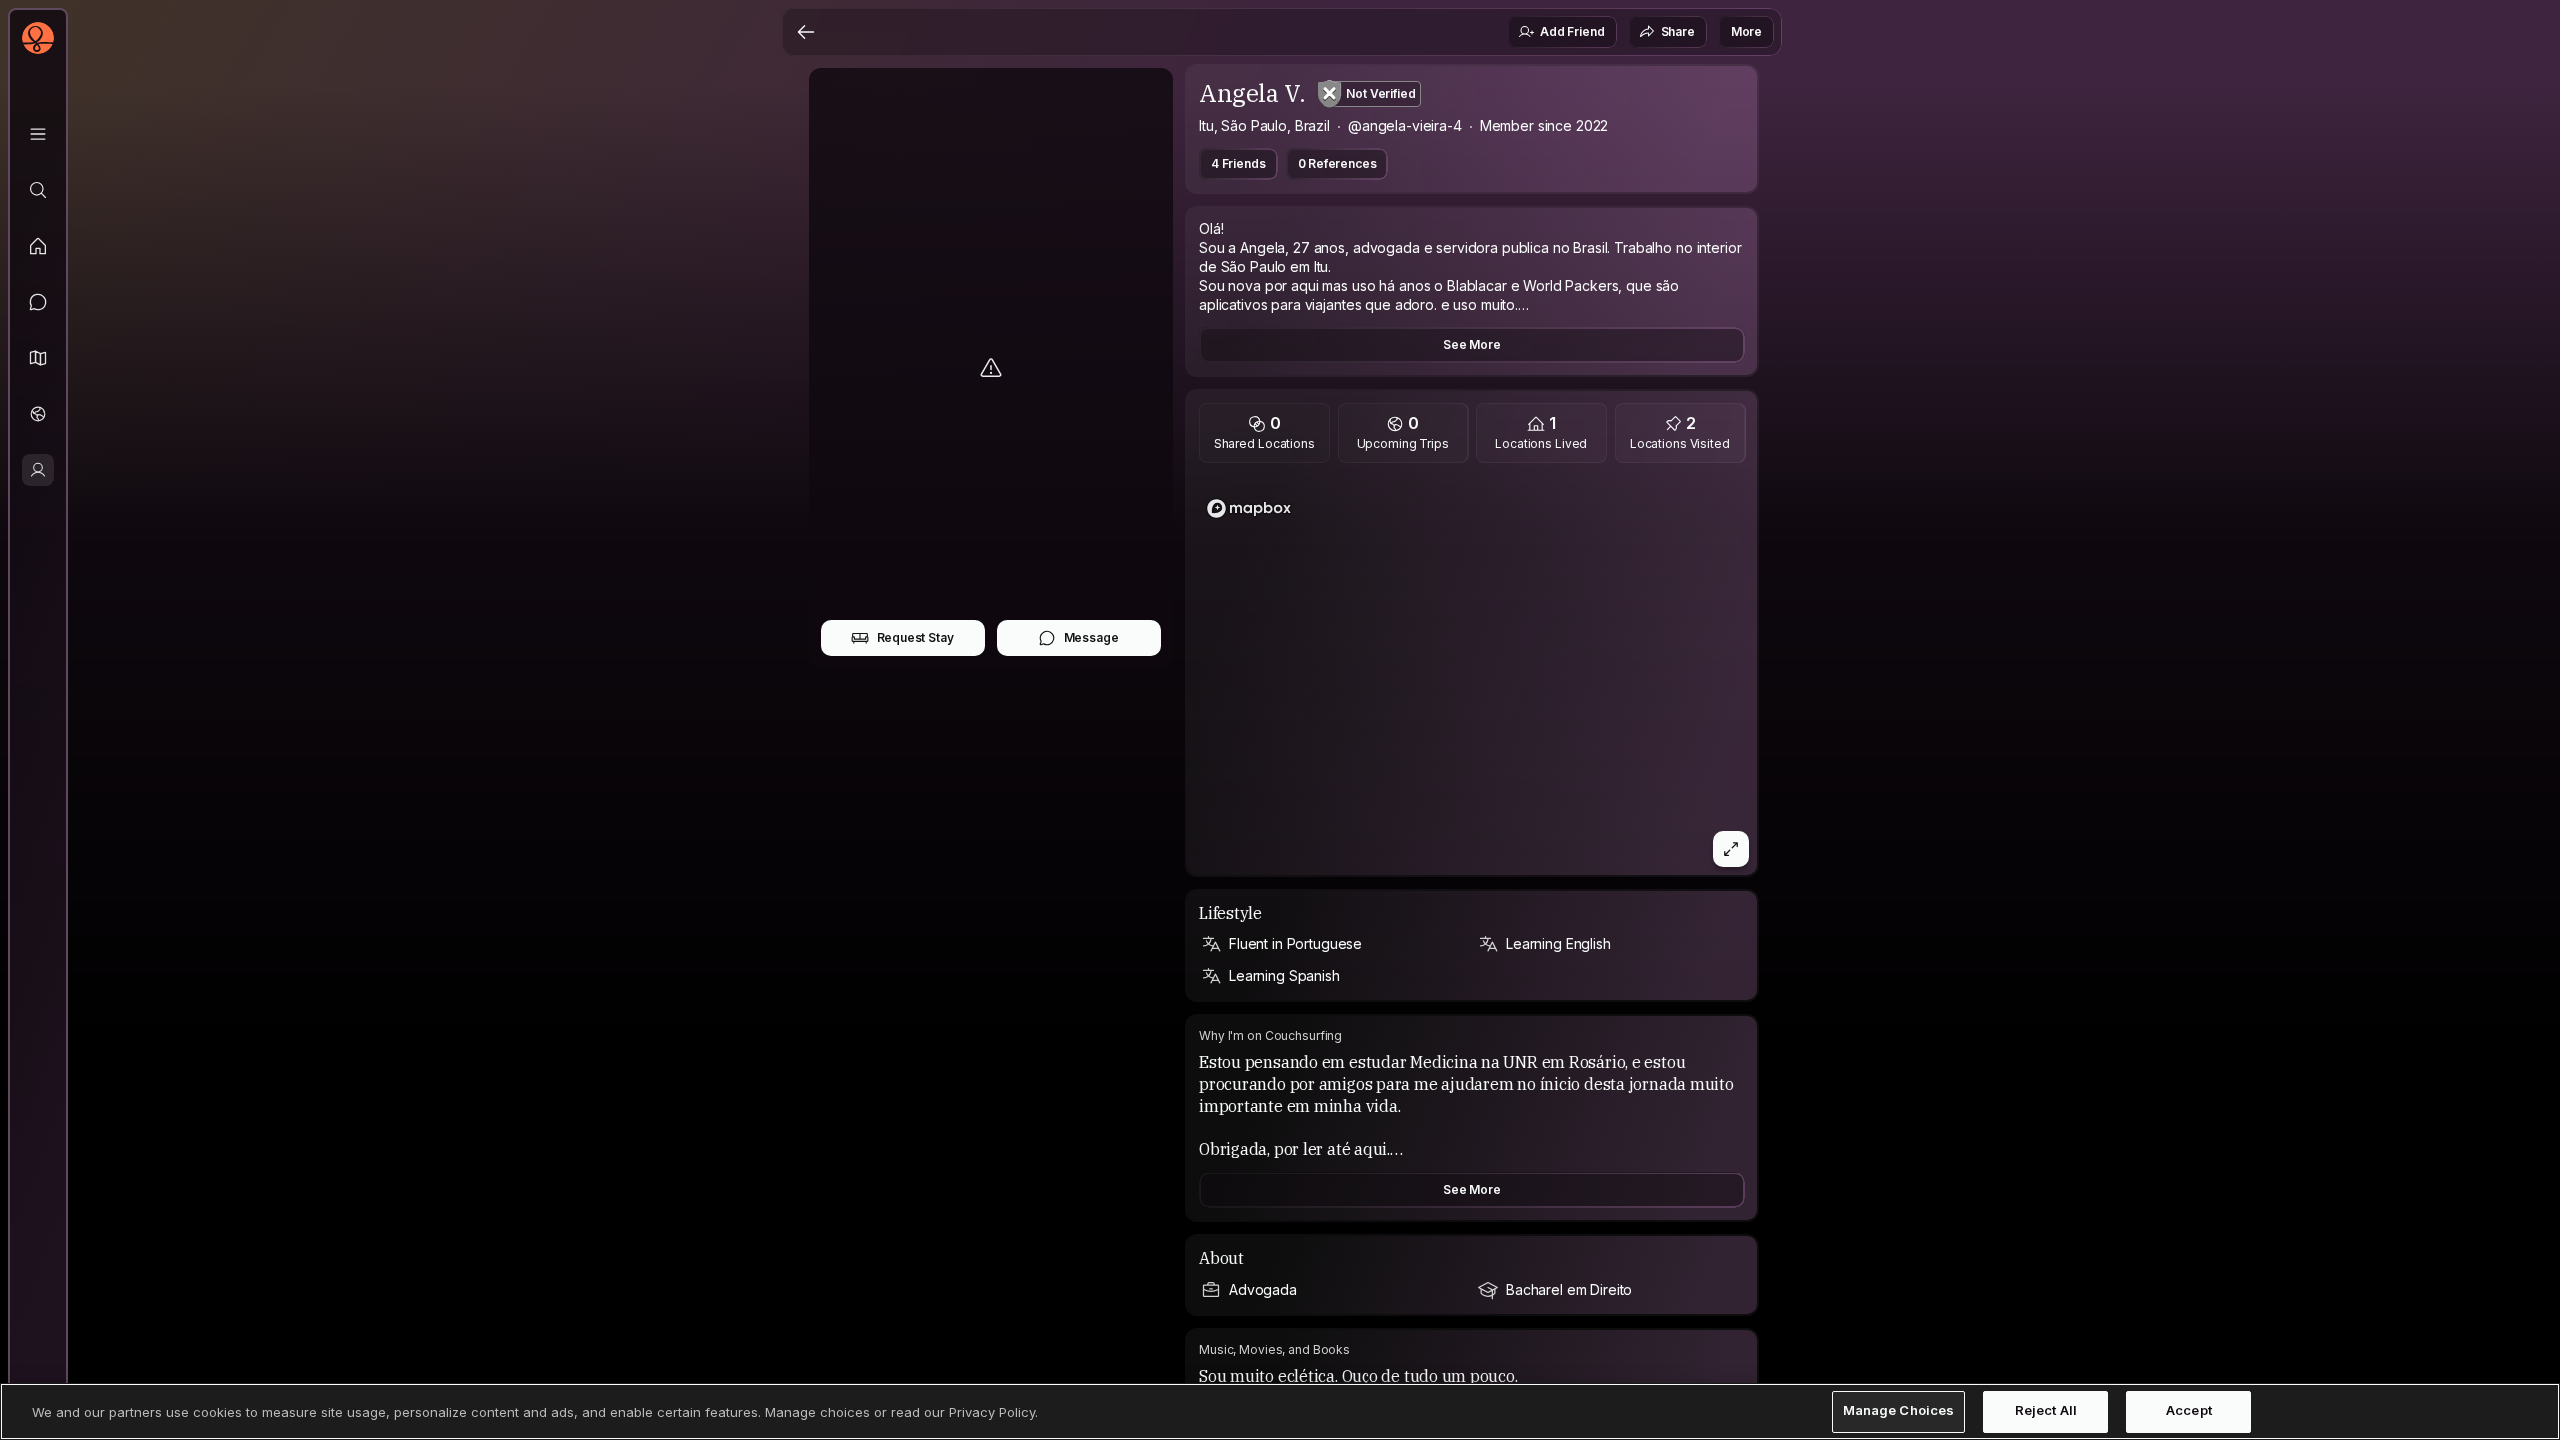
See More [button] (1472, 344)
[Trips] (38, 414)
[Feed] (38, 246)
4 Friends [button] (1238, 163)
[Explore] (38, 190)
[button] (38, 358)
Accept (2189, 1411)
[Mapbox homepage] (1249, 508)
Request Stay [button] (915, 637)
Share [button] (1678, 31)
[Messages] (38, 302)
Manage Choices (1899, 1411)
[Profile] (38, 470)
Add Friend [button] (1572, 31)
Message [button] (1091, 637)
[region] (1472, 675)
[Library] (38, 134)
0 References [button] (1337, 163)
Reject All (2046, 1411)
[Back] (806, 32)
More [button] (1746, 31)
